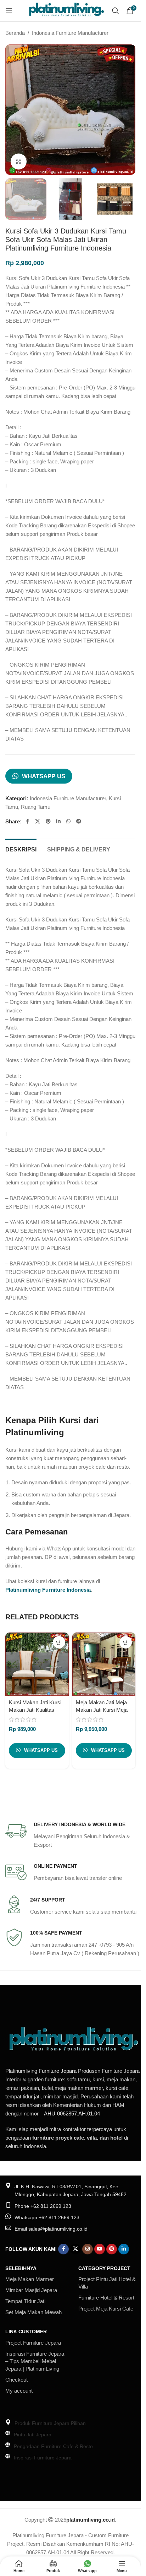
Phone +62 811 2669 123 (43, 2206)
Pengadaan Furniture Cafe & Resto (53, 2446)
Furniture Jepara (58, 2071)
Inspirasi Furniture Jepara (43, 2458)
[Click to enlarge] (19, 162)
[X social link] (38, 821)
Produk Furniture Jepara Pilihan (50, 2423)
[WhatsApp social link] (68, 821)
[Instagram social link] (88, 2249)
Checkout (16, 2380)
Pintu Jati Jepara (33, 2435)
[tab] (21, 849)
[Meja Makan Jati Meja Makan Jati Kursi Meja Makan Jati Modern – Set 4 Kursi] (104, 1664)
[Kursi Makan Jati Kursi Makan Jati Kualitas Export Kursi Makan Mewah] (37, 1664)
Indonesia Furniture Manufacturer (70, 33)
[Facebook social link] (27, 821)
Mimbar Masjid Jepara (31, 2290)
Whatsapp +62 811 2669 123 (47, 2217)
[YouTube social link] (100, 2249)
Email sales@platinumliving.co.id (51, 2229)
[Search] (116, 11)
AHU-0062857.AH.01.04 (72, 2113)
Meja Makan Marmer (30, 2279)
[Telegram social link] (79, 821)
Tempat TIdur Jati (25, 2301)
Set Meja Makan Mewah (33, 2312)
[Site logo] (66, 10)
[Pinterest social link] (48, 821)
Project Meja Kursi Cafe (106, 2309)
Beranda (15, 33)
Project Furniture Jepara (33, 2343)
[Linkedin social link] (58, 821)
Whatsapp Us (44, 776)
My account (19, 2391)
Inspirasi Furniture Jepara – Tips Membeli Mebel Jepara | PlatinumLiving (35, 2361)
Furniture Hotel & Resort (106, 2298)
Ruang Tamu (36, 807)
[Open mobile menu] (9, 11)
